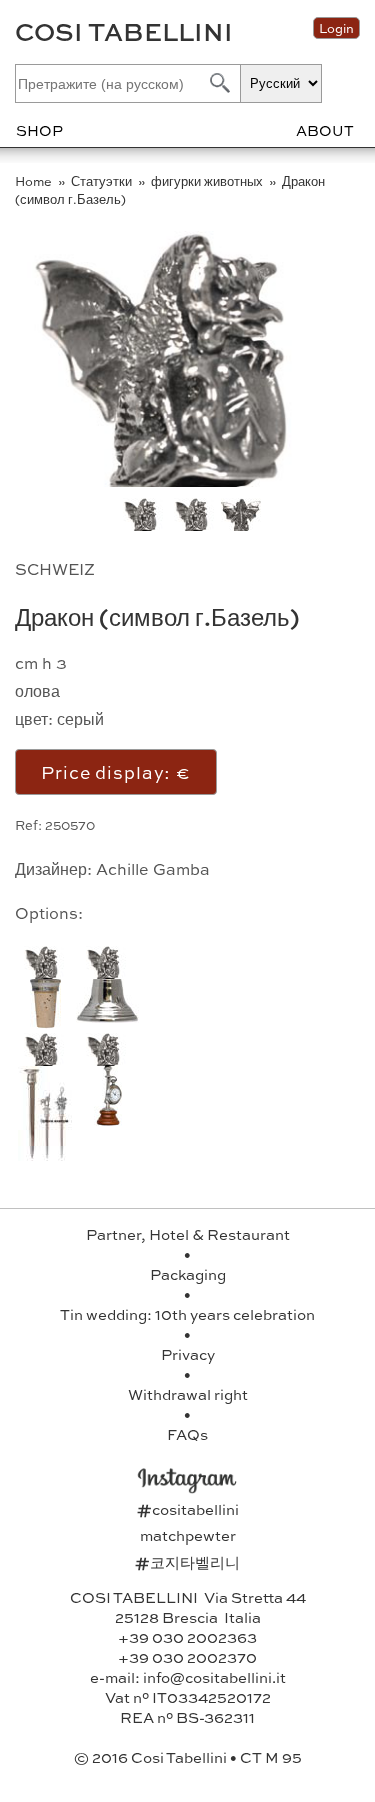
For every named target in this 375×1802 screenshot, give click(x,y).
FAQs (187, 1434)
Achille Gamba (153, 868)
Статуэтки (103, 181)
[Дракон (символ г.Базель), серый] (195, 524)
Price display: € (116, 771)
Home (35, 181)
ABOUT (325, 130)
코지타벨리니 (187, 1562)
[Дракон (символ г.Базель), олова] (242, 524)
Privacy (188, 1354)
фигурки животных (208, 181)
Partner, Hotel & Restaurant (188, 1234)
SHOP (39, 130)
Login (336, 28)
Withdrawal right (188, 1394)
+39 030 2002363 (187, 1637)
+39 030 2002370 (187, 1657)
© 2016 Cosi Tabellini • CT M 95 (188, 1757)
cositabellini (188, 1509)
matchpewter (188, 1535)
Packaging (188, 1274)
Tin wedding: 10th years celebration (187, 1314)
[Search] (218, 82)
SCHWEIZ (55, 568)
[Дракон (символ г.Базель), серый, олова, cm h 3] (193, 480)
